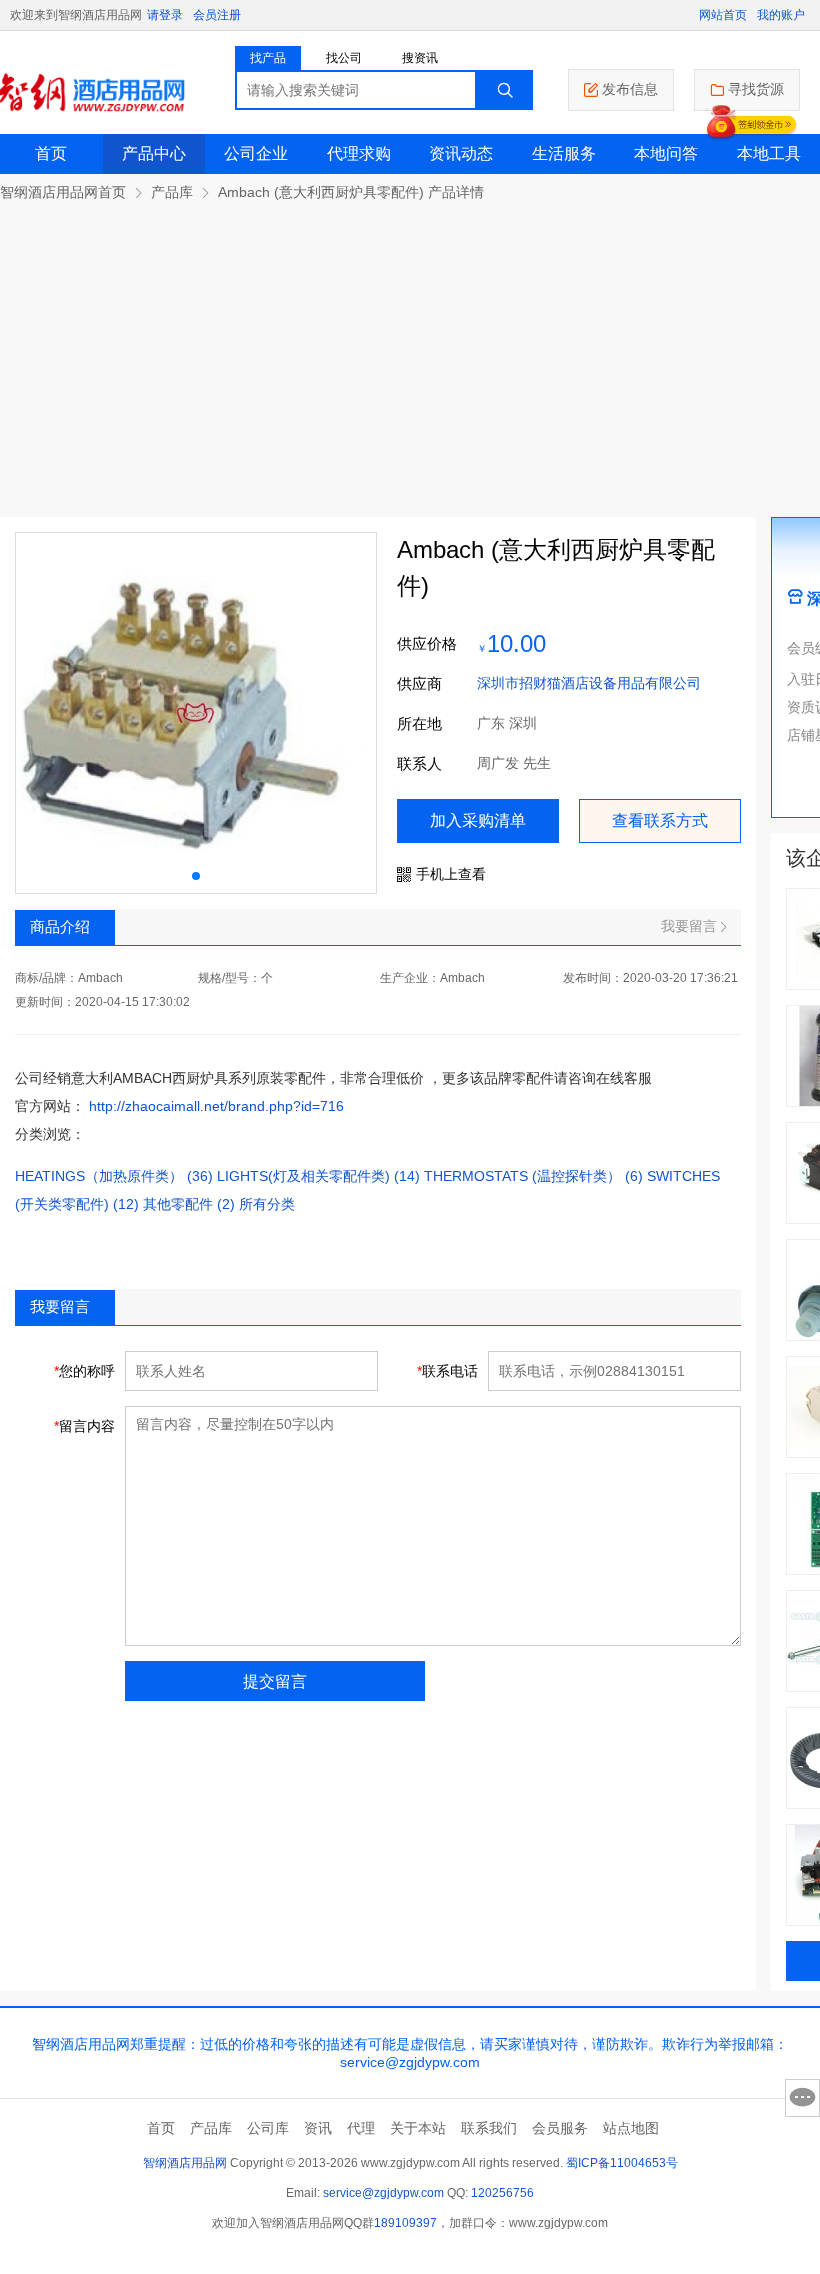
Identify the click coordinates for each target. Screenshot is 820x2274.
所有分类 (267, 1204)
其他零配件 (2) (189, 1204)
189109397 (405, 2223)
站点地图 (631, 2128)
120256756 (502, 2193)
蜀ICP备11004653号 (622, 2163)
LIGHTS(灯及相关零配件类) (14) (318, 1176)
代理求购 (359, 153)
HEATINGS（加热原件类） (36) (114, 1176)
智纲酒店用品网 (185, 2163)
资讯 (318, 2128)
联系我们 (489, 2128)
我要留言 (689, 926)
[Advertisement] (410, 352)
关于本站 (418, 2128)
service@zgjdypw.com (383, 2193)
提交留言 (275, 1681)
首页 (51, 153)
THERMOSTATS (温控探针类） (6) (533, 1176)
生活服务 (564, 153)
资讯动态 (461, 153)
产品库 (172, 192)
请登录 (165, 15)
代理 (361, 2128)
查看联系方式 (660, 820)
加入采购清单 (478, 820)
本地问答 (666, 153)
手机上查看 (451, 874)
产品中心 (154, 153)
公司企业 (256, 153)
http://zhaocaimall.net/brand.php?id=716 (216, 1106)
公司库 (268, 2128)
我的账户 (781, 15)
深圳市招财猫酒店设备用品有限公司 (589, 683)
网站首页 (723, 15)
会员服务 (560, 2128)
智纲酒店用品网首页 (63, 192)
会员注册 (217, 15)
